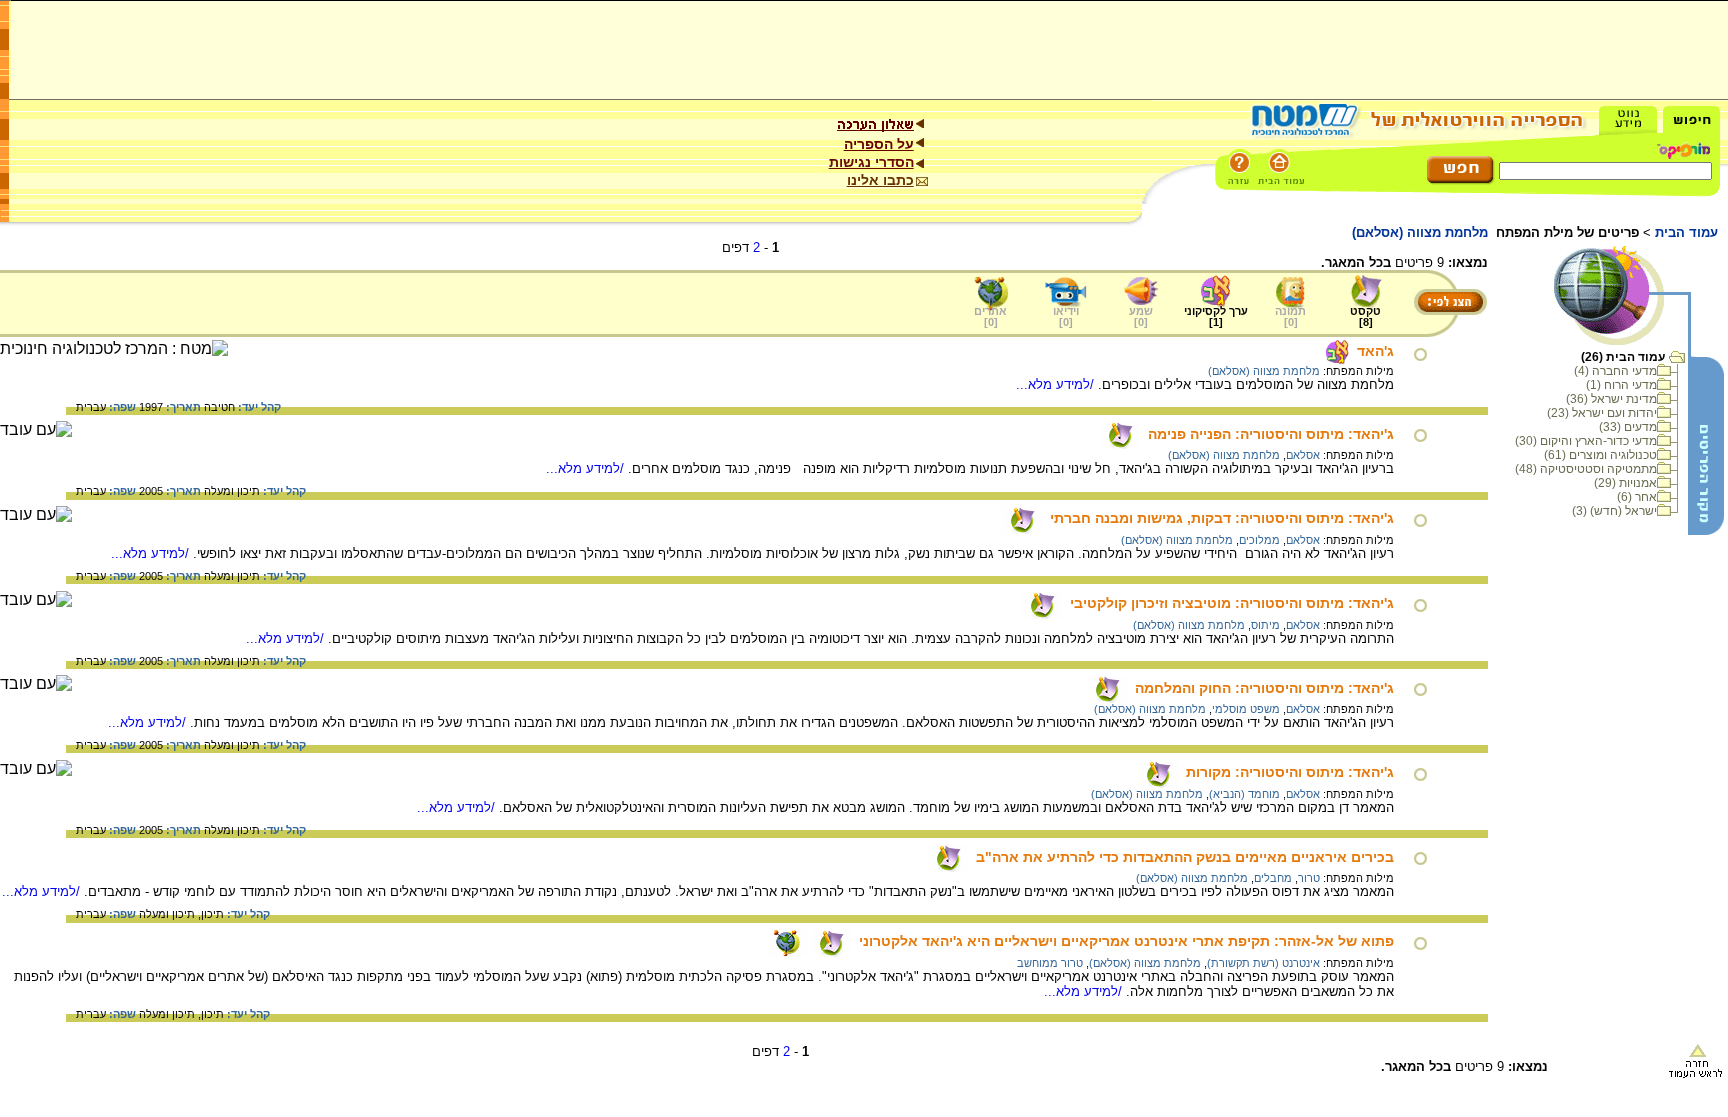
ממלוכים (1259, 540)
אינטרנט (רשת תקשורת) (1263, 963)
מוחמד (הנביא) (1244, 794)
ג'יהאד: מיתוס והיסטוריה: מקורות (1290, 772)
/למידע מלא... (1057, 384)
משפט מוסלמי (1246, 709)
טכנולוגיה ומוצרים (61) (1600, 455)
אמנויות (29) (1625, 483)
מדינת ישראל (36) (1611, 399)
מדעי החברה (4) (1615, 371)
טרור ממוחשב (1050, 963)
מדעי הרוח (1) (1621, 385)
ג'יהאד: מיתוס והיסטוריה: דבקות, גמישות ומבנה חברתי (1222, 518)
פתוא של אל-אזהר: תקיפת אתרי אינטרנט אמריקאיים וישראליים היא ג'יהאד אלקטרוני (1126, 941)
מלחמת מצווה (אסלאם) (1264, 371)
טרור (1309, 878)
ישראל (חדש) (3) (1614, 511)
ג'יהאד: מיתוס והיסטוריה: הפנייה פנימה (1271, 434)
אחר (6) (1637, 497)
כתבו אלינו (880, 180)
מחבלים (1273, 878)
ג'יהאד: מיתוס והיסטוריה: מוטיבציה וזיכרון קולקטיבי (1232, 603)
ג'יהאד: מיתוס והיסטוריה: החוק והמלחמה (1264, 688)
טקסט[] (1365, 316)
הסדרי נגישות (871, 162)
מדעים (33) (1628, 427)
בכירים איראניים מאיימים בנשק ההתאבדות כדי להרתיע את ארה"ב (1185, 857)
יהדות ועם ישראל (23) (1602, 413)
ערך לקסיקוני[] (1216, 316)
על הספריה (879, 144)
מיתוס (1265, 625)
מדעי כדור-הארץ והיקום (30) (1586, 441)
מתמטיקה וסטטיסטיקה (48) (1586, 469)
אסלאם (1303, 455)
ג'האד (1375, 351)
